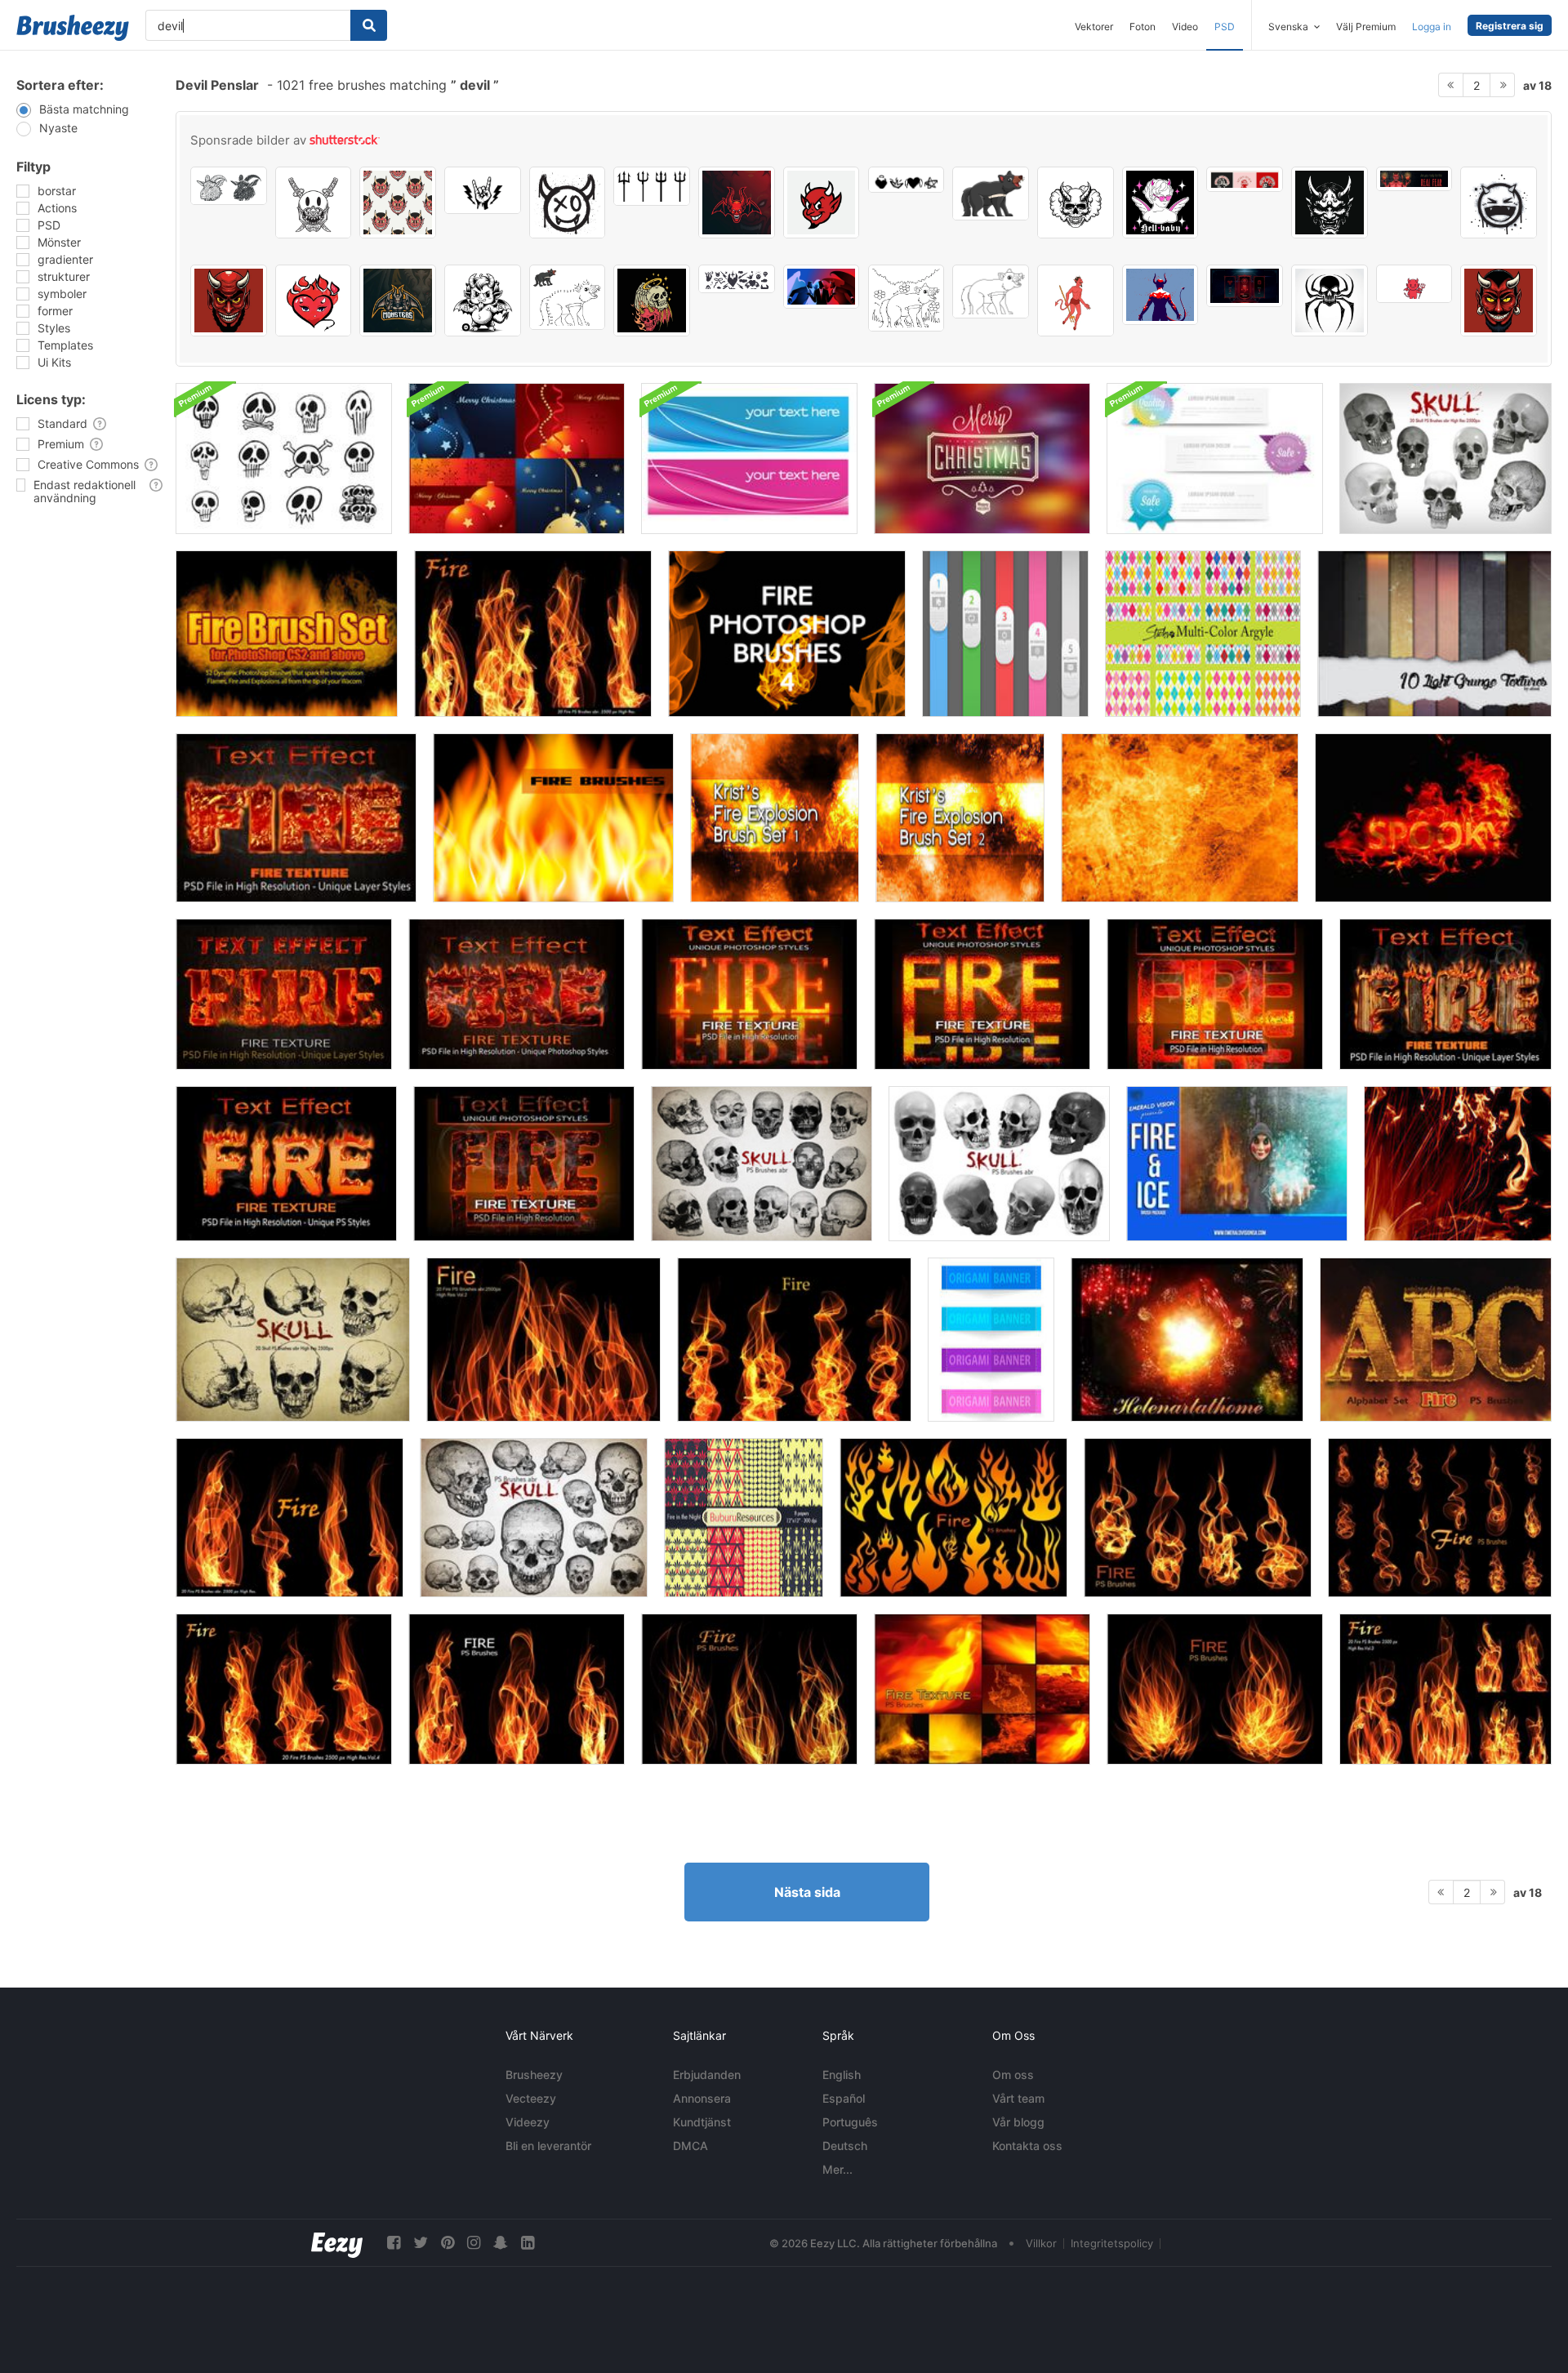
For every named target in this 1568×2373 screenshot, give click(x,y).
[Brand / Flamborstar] (553, 818)
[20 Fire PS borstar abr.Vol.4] (284, 1689)
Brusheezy (534, 2075)
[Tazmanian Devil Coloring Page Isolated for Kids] (991, 292)
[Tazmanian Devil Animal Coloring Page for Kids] (906, 298)
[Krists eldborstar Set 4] (1180, 818)
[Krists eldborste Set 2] (960, 818)
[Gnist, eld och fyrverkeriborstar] (1187, 1340)
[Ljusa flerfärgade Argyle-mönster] (1203, 634)
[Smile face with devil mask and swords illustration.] (314, 203)
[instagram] (474, 2243)
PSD (1225, 27)
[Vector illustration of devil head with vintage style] (229, 301)
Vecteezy (531, 2098)
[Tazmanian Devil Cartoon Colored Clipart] (991, 194)
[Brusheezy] (73, 28)
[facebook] (394, 2243)
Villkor (1041, 2243)
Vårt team (1018, 2098)
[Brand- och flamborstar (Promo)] (1458, 1164)
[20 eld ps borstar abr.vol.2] (543, 1340)
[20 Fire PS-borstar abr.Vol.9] (749, 1689)
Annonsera (702, 2098)
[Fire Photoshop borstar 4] (787, 634)
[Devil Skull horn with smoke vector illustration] (1076, 203)
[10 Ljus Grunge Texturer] (1434, 634)
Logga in (1432, 27)
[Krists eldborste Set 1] (775, 818)
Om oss (1013, 2075)
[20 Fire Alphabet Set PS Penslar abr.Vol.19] (1436, 1340)
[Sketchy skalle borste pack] (284, 459)
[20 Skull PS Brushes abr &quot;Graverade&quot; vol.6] (293, 1340)
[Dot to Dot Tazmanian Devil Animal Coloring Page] (568, 297)
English (842, 2075)
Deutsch (845, 2146)
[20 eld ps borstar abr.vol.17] (1198, 1518)
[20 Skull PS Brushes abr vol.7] (1445, 459)
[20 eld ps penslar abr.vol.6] (794, 1340)
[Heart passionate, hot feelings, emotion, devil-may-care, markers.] (314, 301)
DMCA (690, 2146)
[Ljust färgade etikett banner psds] (1215, 459)
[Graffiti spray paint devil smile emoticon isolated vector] (568, 203)
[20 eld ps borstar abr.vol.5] (533, 634)
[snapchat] (501, 2243)
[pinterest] (448, 2243)
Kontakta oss (1027, 2146)
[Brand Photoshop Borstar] (287, 634)
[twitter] (421, 2243)
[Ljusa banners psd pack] (749, 459)
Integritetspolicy (1112, 2243)
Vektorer (1094, 27)
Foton (1143, 27)
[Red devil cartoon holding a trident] (1076, 301)
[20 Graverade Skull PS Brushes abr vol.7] (534, 1518)
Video (1185, 27)
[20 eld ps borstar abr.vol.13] (1440, 1518)
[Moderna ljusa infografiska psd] (1005, 634)
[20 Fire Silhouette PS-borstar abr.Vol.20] (953, 1518)
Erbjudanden (707, 2075)
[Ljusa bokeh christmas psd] (982, 459)
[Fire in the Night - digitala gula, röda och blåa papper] (744, 1518)
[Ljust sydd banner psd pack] (991, 1340)
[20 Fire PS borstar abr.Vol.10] (1215, 1689)
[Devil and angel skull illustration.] (652, 301)
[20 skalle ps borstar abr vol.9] (762, 1164)
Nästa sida (807, 1892)
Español (844, 2098)
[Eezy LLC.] (337, 2243)
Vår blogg (1018, 2122)
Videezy (528, 2122)
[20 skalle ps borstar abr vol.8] (999, 1164)
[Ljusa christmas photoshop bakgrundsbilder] (517, 459)
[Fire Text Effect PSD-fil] (296, 818)
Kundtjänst (702, 2122)
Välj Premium (1366, 27)
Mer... (837, 2169)
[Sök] (369, 25)
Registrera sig (1510, 26)
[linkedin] (528, 2243)
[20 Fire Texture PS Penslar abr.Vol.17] (982, 1689)
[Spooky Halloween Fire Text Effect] (1433, 818)
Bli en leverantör (548, 2146)
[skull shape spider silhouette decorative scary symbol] (1330, 301)
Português (850, 2122)
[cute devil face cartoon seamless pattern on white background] (398, 203)
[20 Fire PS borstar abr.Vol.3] (1445, 1689)
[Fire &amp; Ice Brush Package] (1237, 1164)
